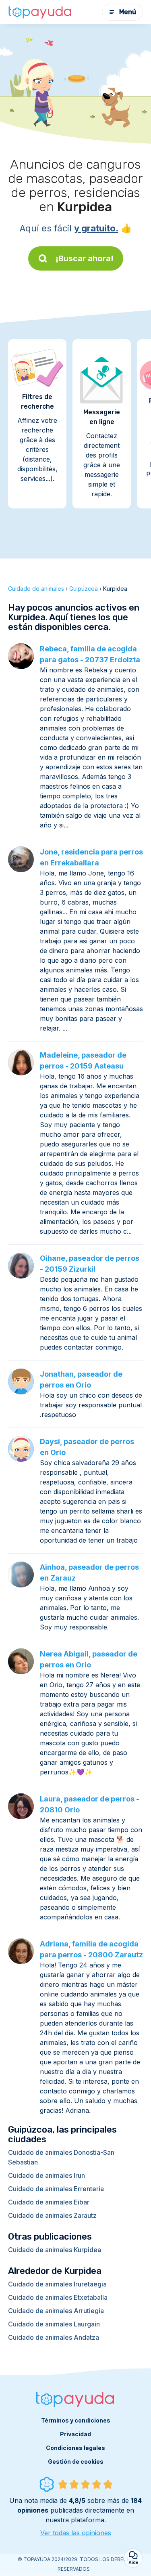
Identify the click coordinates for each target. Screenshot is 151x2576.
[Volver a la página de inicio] (40, 12)
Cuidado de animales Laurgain (54, 2324)
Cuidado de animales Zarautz (52, 2215)
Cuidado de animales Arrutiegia (56, 2311)
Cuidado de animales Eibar (49, 2202)
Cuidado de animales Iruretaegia (57, 2284)
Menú (128, 12)
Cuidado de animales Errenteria (56, 2189)
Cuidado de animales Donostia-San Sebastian (61, 2157)
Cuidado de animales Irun (47, 2175)
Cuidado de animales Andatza (54, 2337)
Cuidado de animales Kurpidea (55, 2250)
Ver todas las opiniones (76, 2533)
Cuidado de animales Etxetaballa (58, 2297)
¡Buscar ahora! (85, 258)
